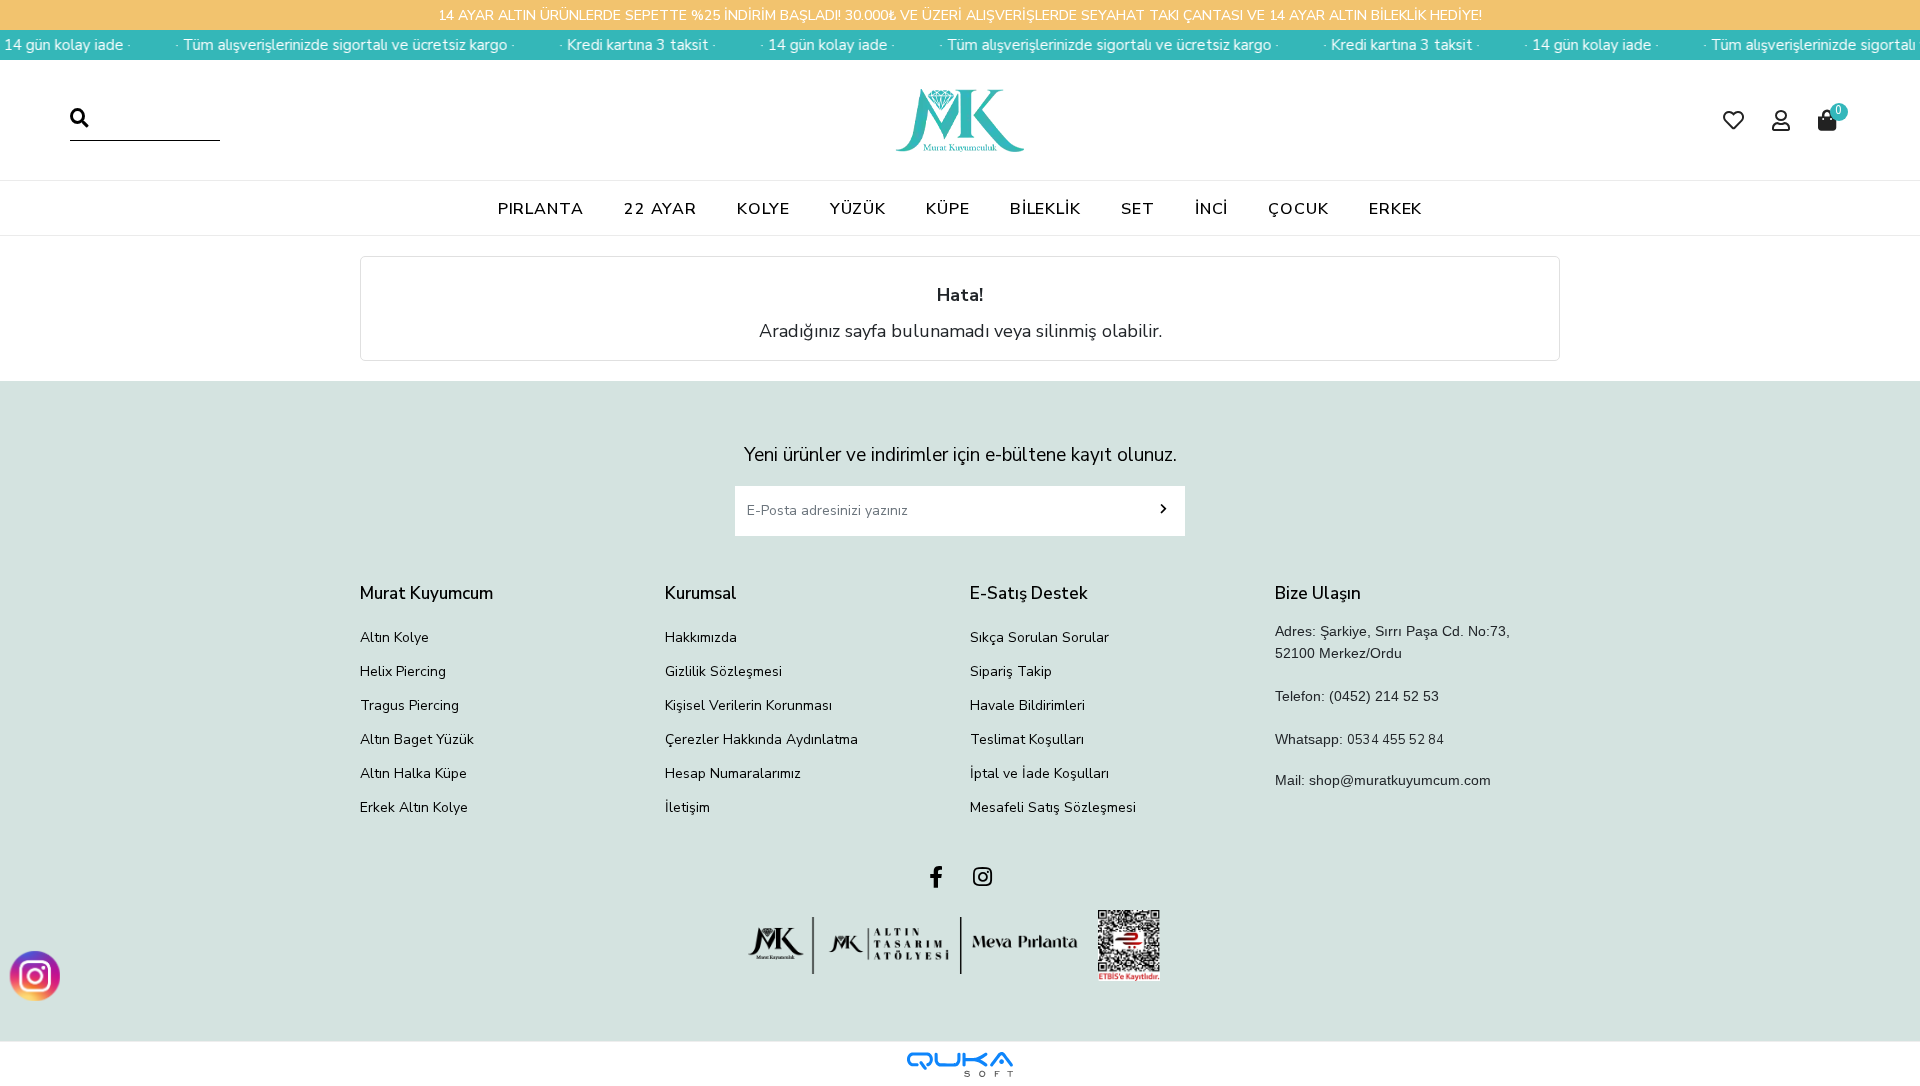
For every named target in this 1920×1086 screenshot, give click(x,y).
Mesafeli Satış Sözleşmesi (1053, 807)
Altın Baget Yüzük (417, 739)
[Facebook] (936, 878)
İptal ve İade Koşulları (1039, 773)
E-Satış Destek (1029, 593)
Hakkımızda (701, 637)
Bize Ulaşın (1318, 593)
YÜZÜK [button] (858, 209)
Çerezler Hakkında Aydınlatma (761, 739)
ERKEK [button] (1396, 209)
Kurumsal (701, 593)
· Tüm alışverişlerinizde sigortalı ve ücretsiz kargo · (326, 45)
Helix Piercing (403, 671)
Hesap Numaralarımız (733, 773)
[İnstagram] (982, 878)
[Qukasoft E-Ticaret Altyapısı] (960, 1064)
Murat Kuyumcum (426, 593)
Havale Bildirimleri (1027, 705)
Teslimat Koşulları (1027, 739)
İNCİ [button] (1212, 209)
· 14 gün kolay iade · (809, 45)
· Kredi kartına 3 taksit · (619, 45)
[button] (1733, 120)
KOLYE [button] (763, 209)
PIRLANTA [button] (541, 209)
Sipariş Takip (1011, 671)
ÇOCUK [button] (1298, 209)
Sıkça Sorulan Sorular (1039, 637)
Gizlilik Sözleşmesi (723, 671)
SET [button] (1138, 209)
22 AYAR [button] (660, 209)
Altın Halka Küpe (413, 773)
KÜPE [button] (948, 209)
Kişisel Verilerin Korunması (748, 705)
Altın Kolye (394, 637)
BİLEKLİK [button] (1045, 209)
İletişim (687, 807)
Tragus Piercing (409, 705)
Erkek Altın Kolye (414, 807)
